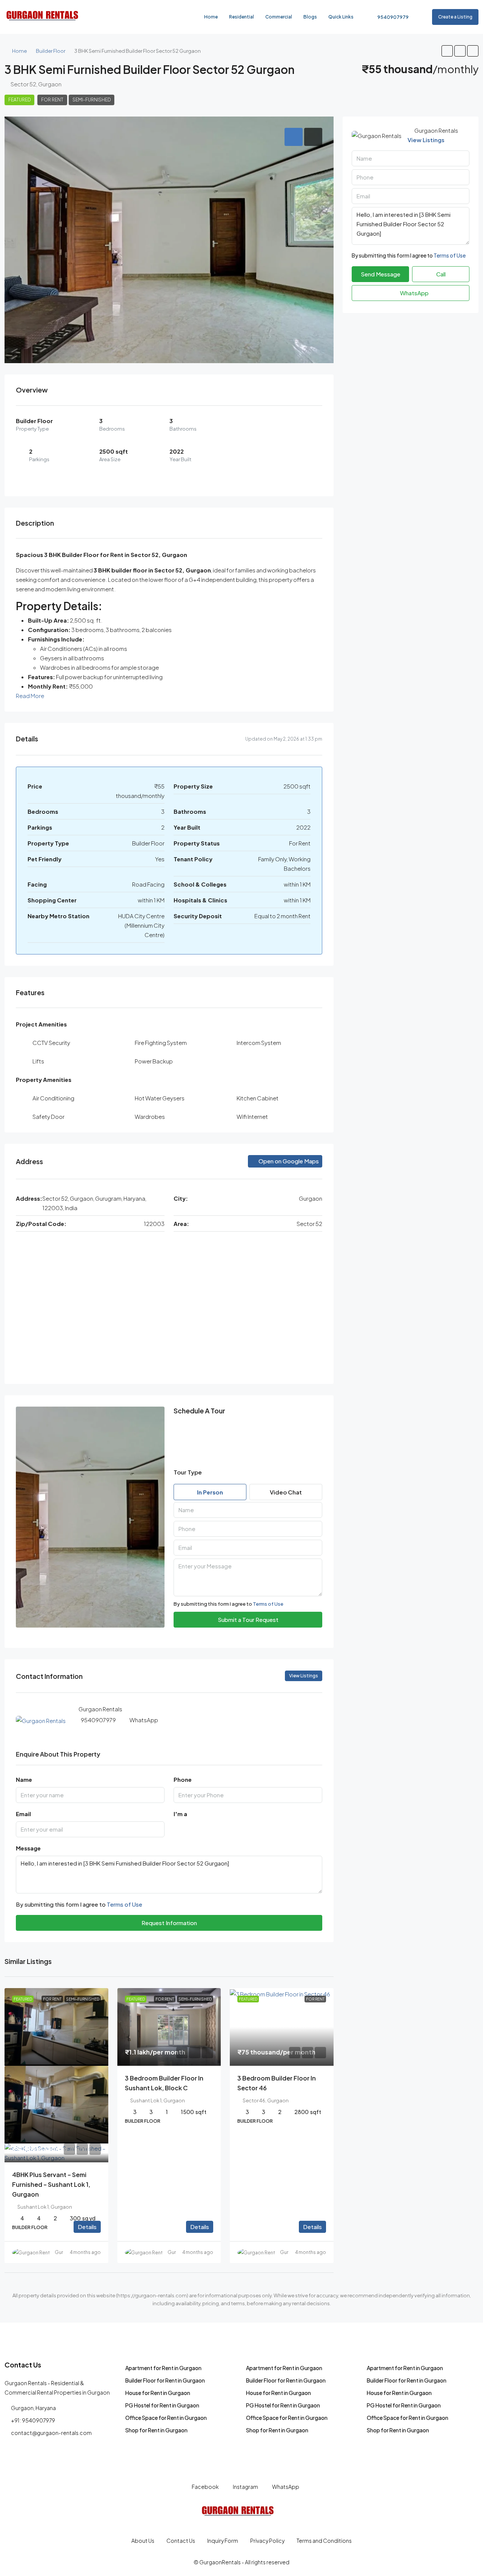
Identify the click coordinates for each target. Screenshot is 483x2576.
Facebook (205, 2487)
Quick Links (341, 17)
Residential (241, 17)
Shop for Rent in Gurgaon (156, 2430)
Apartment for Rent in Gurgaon (163, 2368)
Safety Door (48, 1116)
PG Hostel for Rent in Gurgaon (162, 2405)
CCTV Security (51, 1043)
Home (211, 17)
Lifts (38, 1061)
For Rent (52, 100)
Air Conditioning (53, 1098)
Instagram (245, 2487)
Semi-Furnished (92, 100)
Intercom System (259, 1043)
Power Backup (154, 1061)
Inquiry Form (223, 2541)
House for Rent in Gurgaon (158, 2393)
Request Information (169, 1923)
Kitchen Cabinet (258, 1098)
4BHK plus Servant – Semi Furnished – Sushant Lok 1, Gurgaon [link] (51, 2184)
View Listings (426, 140)
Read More (30, 696)
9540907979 (98, 1720)
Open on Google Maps (288, 1161)
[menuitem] (389, 17)
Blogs (310, 17)
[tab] (294, 137)
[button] (447, 51)
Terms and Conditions (324, 2541)
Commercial (279, 17)
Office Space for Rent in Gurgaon (166, 2418)
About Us (143, 2541)
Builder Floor (51, 51)
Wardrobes (150, 1116)
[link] (56, 2027)
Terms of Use (268, 1604)
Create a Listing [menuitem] (455, 17)
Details (87, 2227)
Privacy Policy (267, 2541)
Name (24, 1779)
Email (23, 1814)
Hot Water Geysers (160, 1098)
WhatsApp (144, 1720)
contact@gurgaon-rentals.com (51, 2433)
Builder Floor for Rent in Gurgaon (165, 2380)
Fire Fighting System (161, 1043)
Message (28, 1848)
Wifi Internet (252, 1116)
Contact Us (181, 2541)
